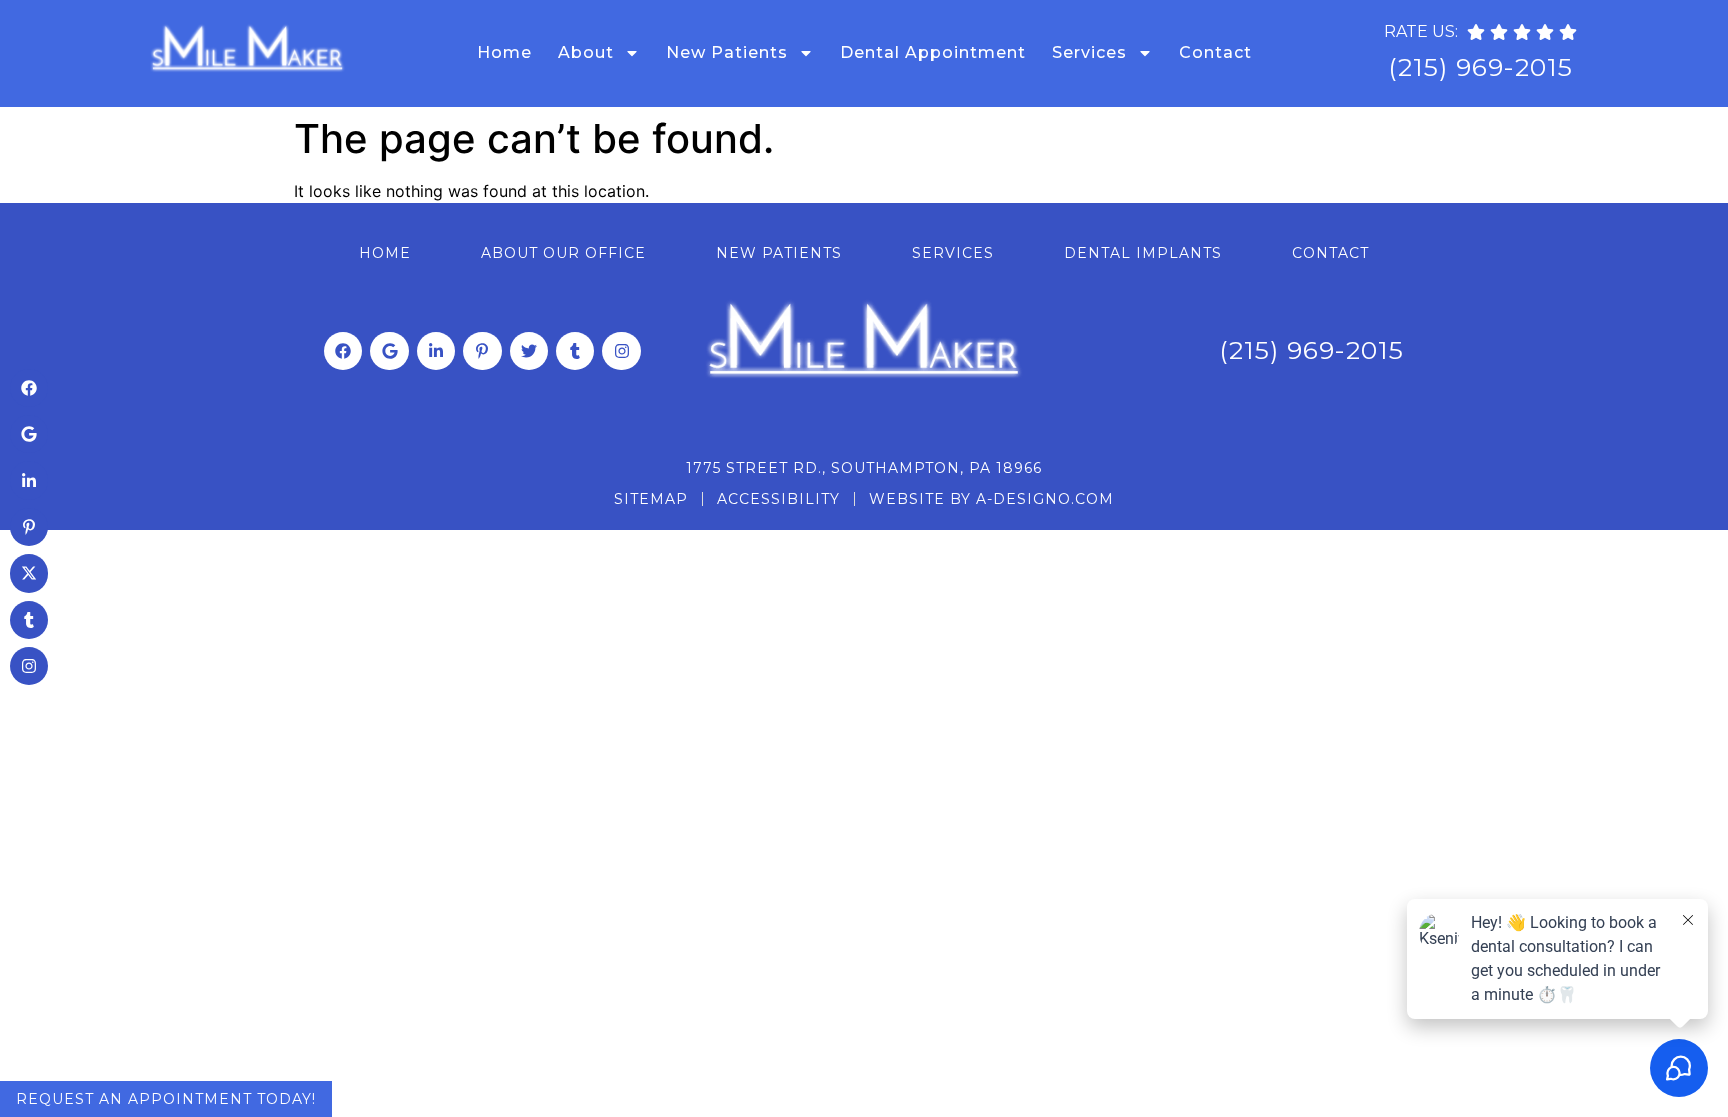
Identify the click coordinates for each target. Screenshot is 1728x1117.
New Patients (727, 52)
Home (504, 52)
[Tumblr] (575, 351)
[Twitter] (529, 351)
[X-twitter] (29, 573)
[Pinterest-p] (482, 351)
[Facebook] (343, 351)
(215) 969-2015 (1480, 67)
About (586, 52)
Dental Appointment (933, 52)
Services (1089, 52)
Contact (1215, 52)
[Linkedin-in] (436, 351)
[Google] (389, 351)
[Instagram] (621, 351)
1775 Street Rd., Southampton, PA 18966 (864, 468)
